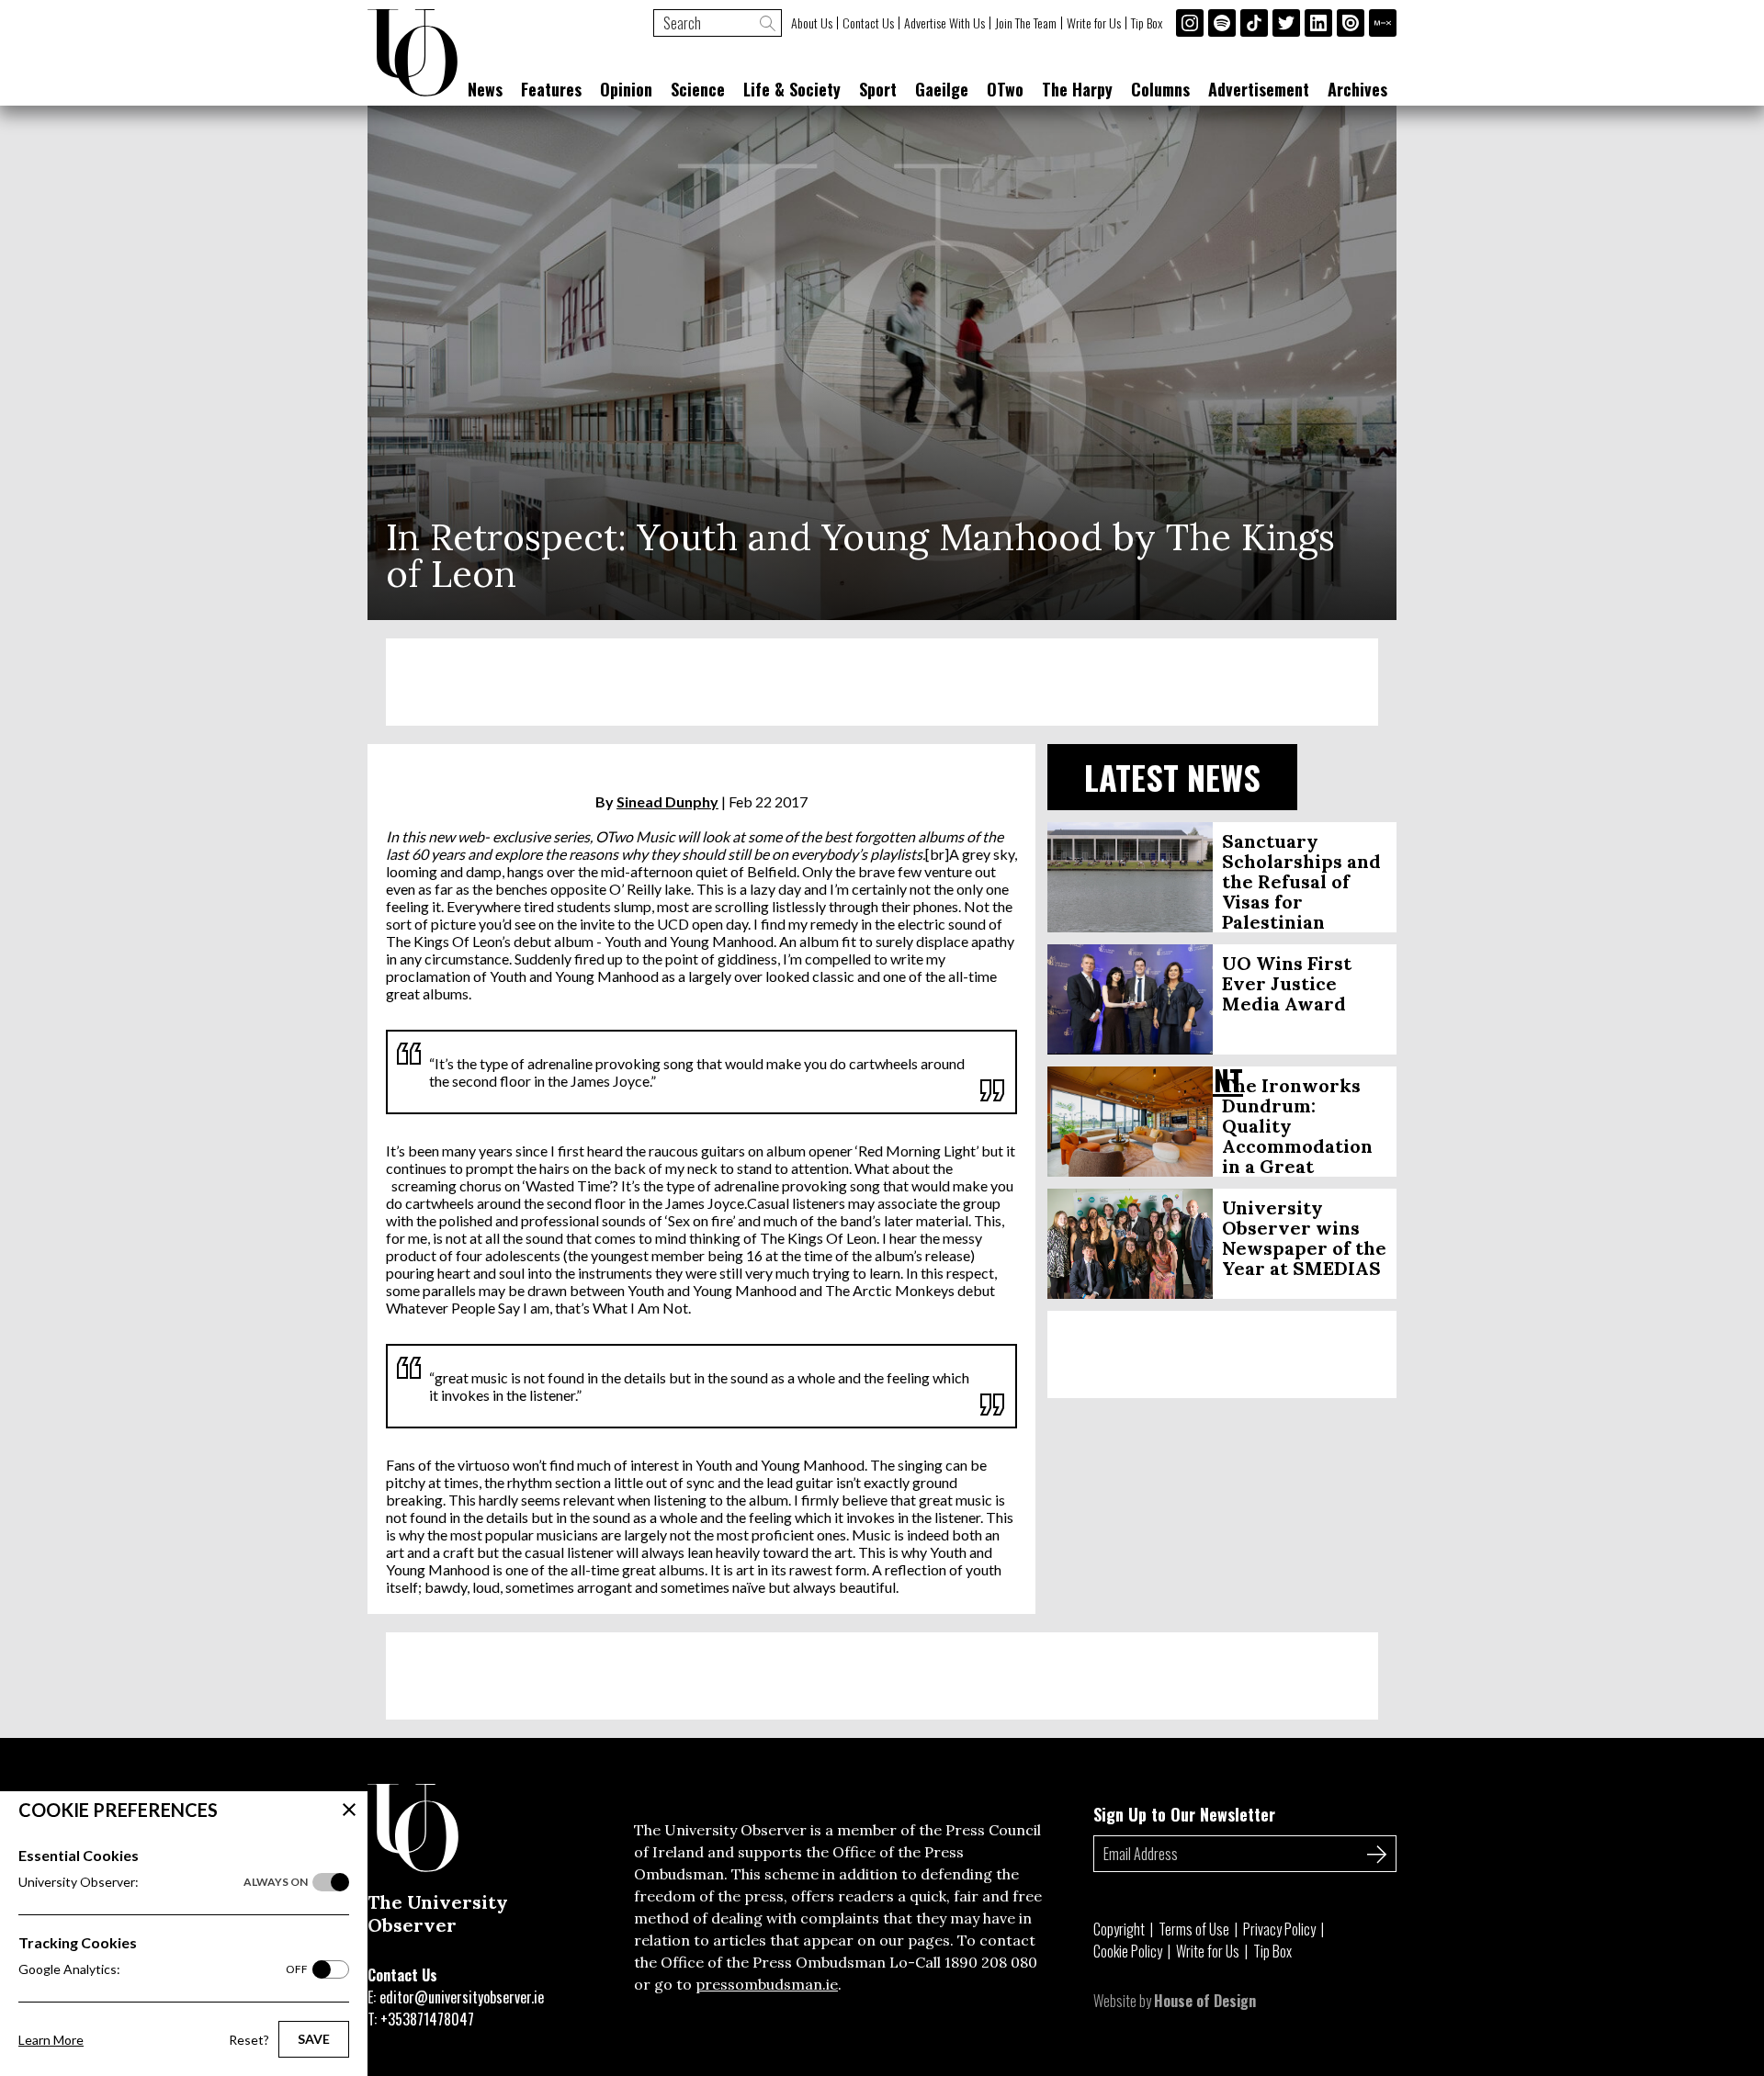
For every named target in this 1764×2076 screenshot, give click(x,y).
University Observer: (163, 1882)
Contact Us (868, 23)
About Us (812, 23)
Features (551, 89)
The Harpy (1077, 89)
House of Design (1205, 2001)
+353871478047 (427, 2019)
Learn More (51, 2040)
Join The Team (1026, 23)
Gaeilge (942, 89)
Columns (1160, 89)
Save (314, 2039)
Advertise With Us (944, 23)
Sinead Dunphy (667, 801)
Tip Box (1147, 23)
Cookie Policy (1128, 1951)
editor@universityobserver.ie (462, 1997)
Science (698, 89)
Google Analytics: (163, 1969)
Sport (878, 89)
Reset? (249, 2040)
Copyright (1119, 1929)
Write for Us (1094, 23)
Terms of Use (1194, 1929)
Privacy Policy (1279, 1929)
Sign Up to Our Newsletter (1184, 1814)
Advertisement (1259, 89)
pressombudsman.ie (767, 1984)
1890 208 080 (991, 1962)
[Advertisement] (882, 682)
